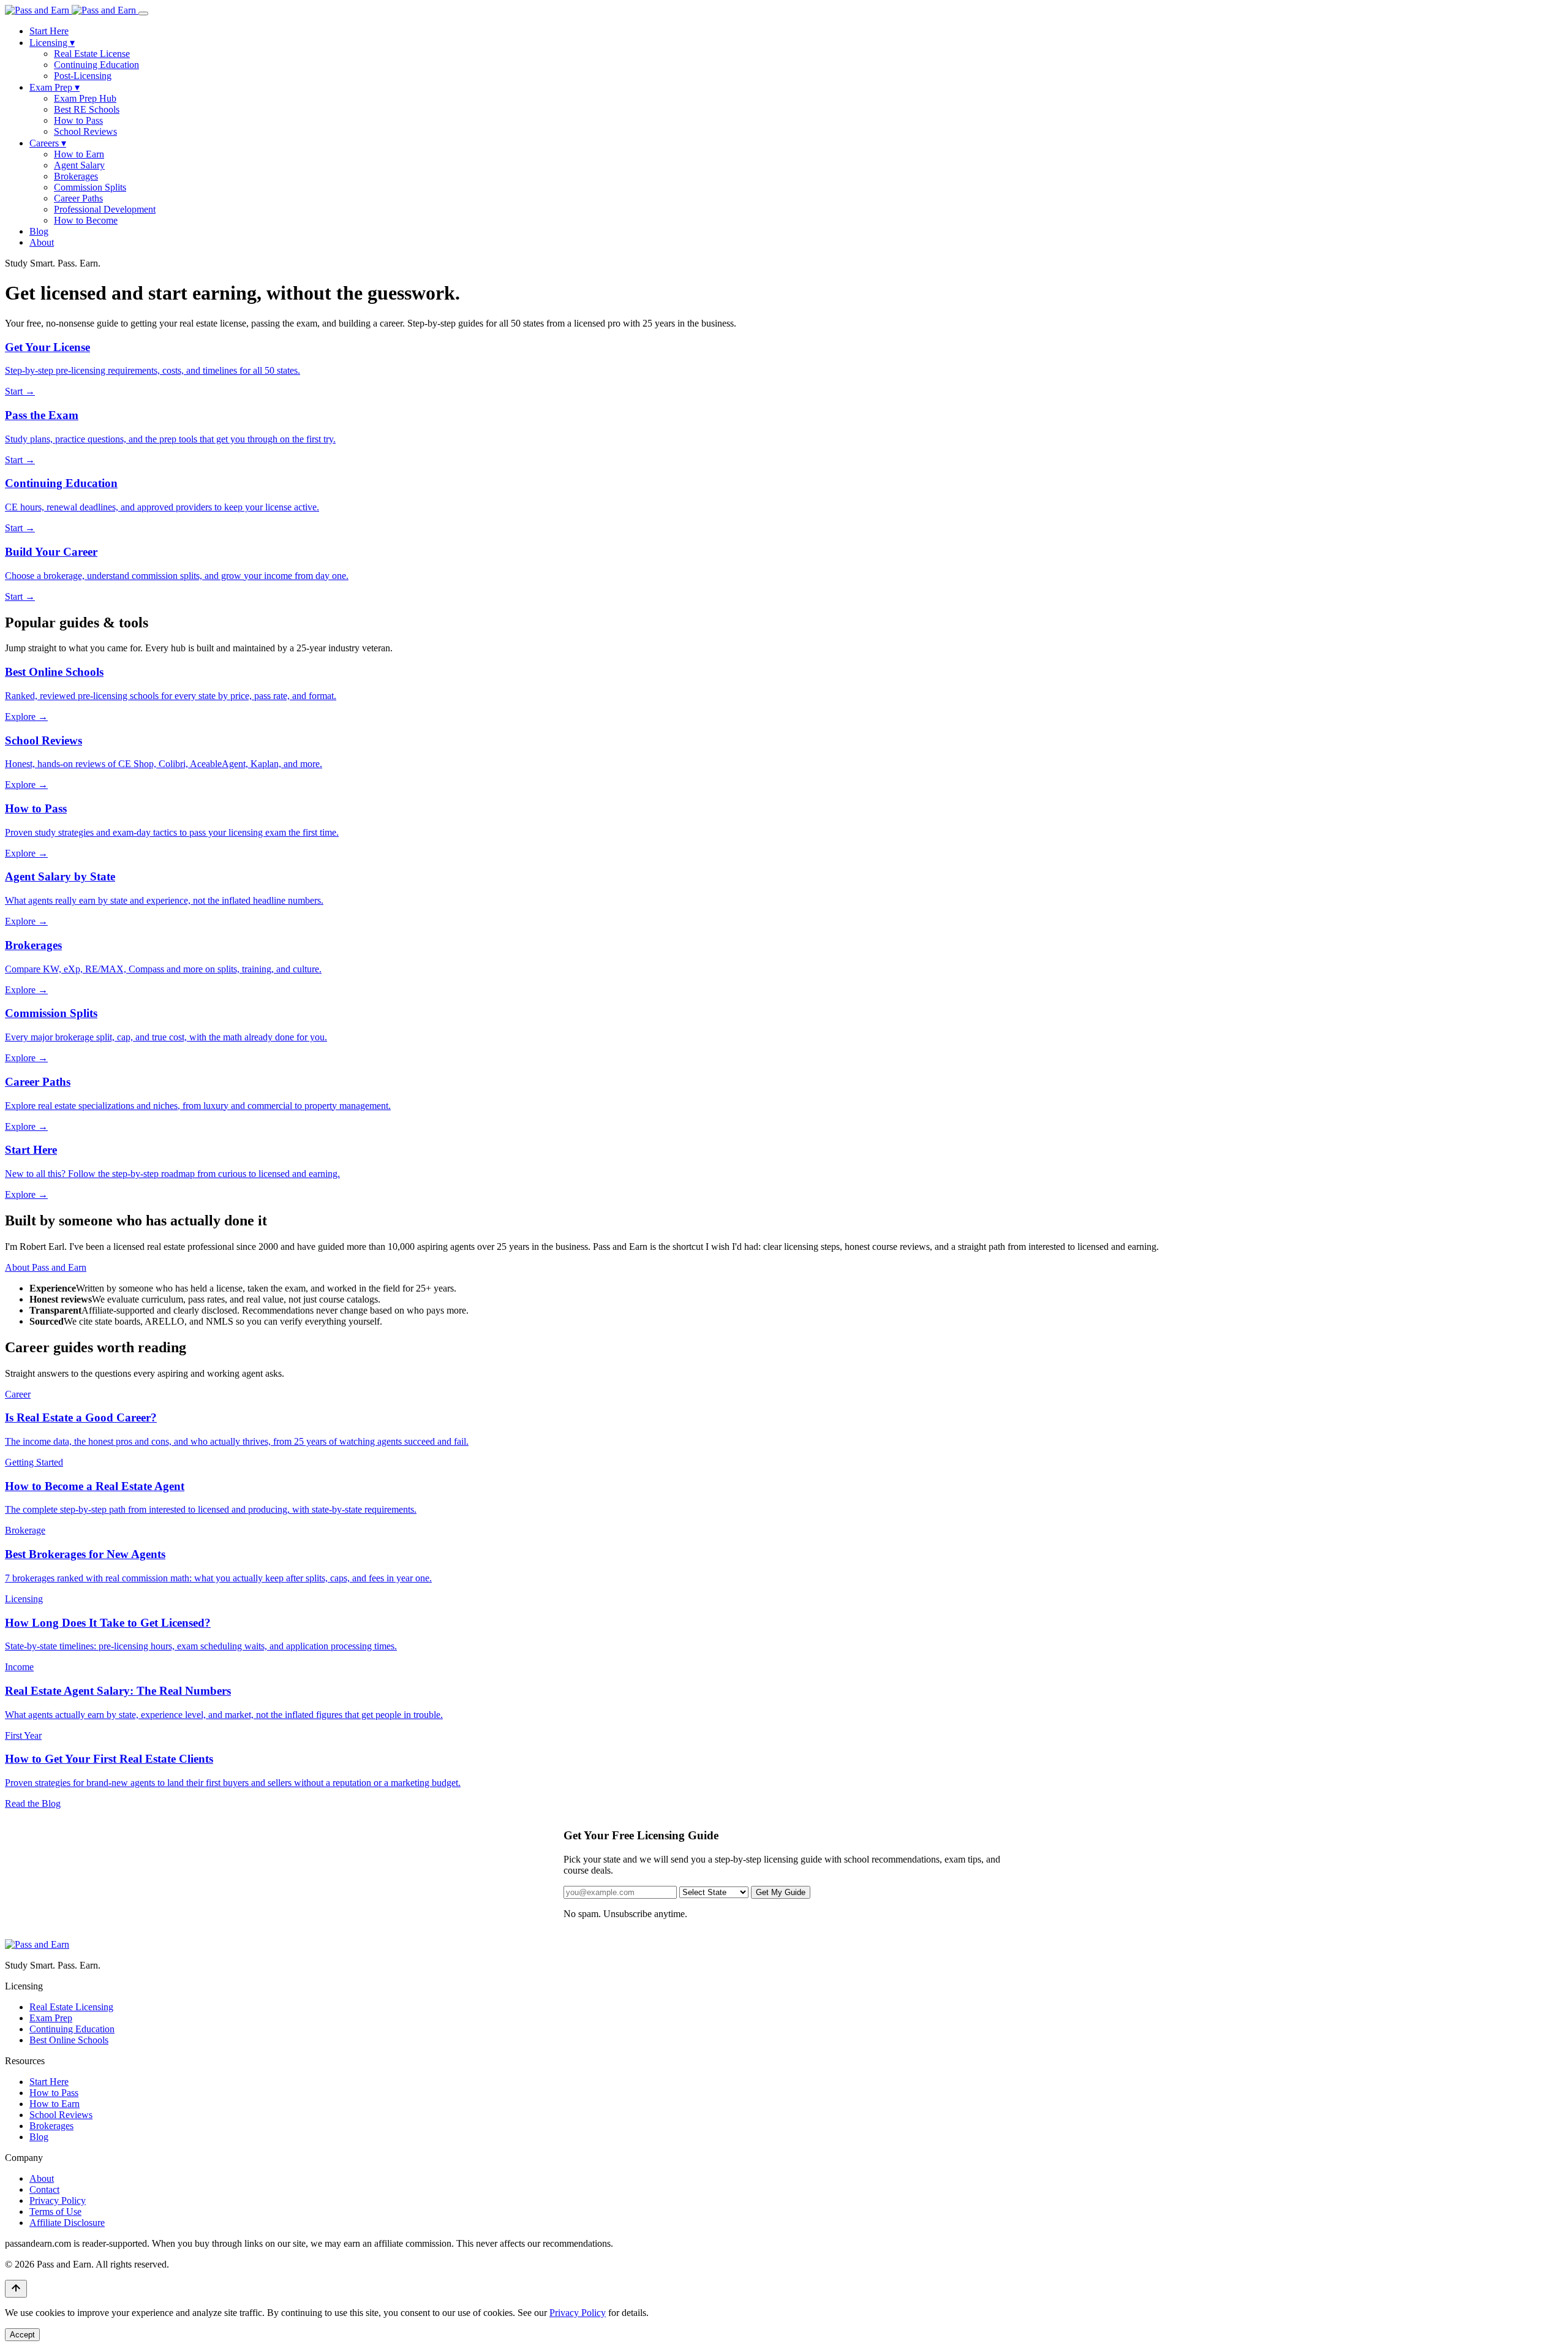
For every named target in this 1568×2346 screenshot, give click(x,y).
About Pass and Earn (46, 1267)
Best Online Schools (69, 2040)
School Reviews (85, 131)
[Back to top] (16, 2289)
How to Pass (78, 120)
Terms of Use (55, 2212)
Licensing (52, 43)
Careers (48, 143)
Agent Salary (79, 165)
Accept (22, 2335)
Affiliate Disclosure (67, 2223)
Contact (44, 2189)
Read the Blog (33, 1803)
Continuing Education (96, 65)
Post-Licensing (83, 76)
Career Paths (78, 198)
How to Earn (79, 154)
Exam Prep (55, 87)
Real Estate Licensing (71, 2007)
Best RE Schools (87, 109)
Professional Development (105, 209)
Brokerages (76, 176)
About (42, 242)
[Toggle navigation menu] (143, 13)
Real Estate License (92, 54)
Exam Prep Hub (85, 98)
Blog (39, 231)
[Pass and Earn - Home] (72, 10)
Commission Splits (90, 187)
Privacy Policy (58, 2200)
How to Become (86, 220)
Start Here (49, 31)
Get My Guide (781, 1892)
